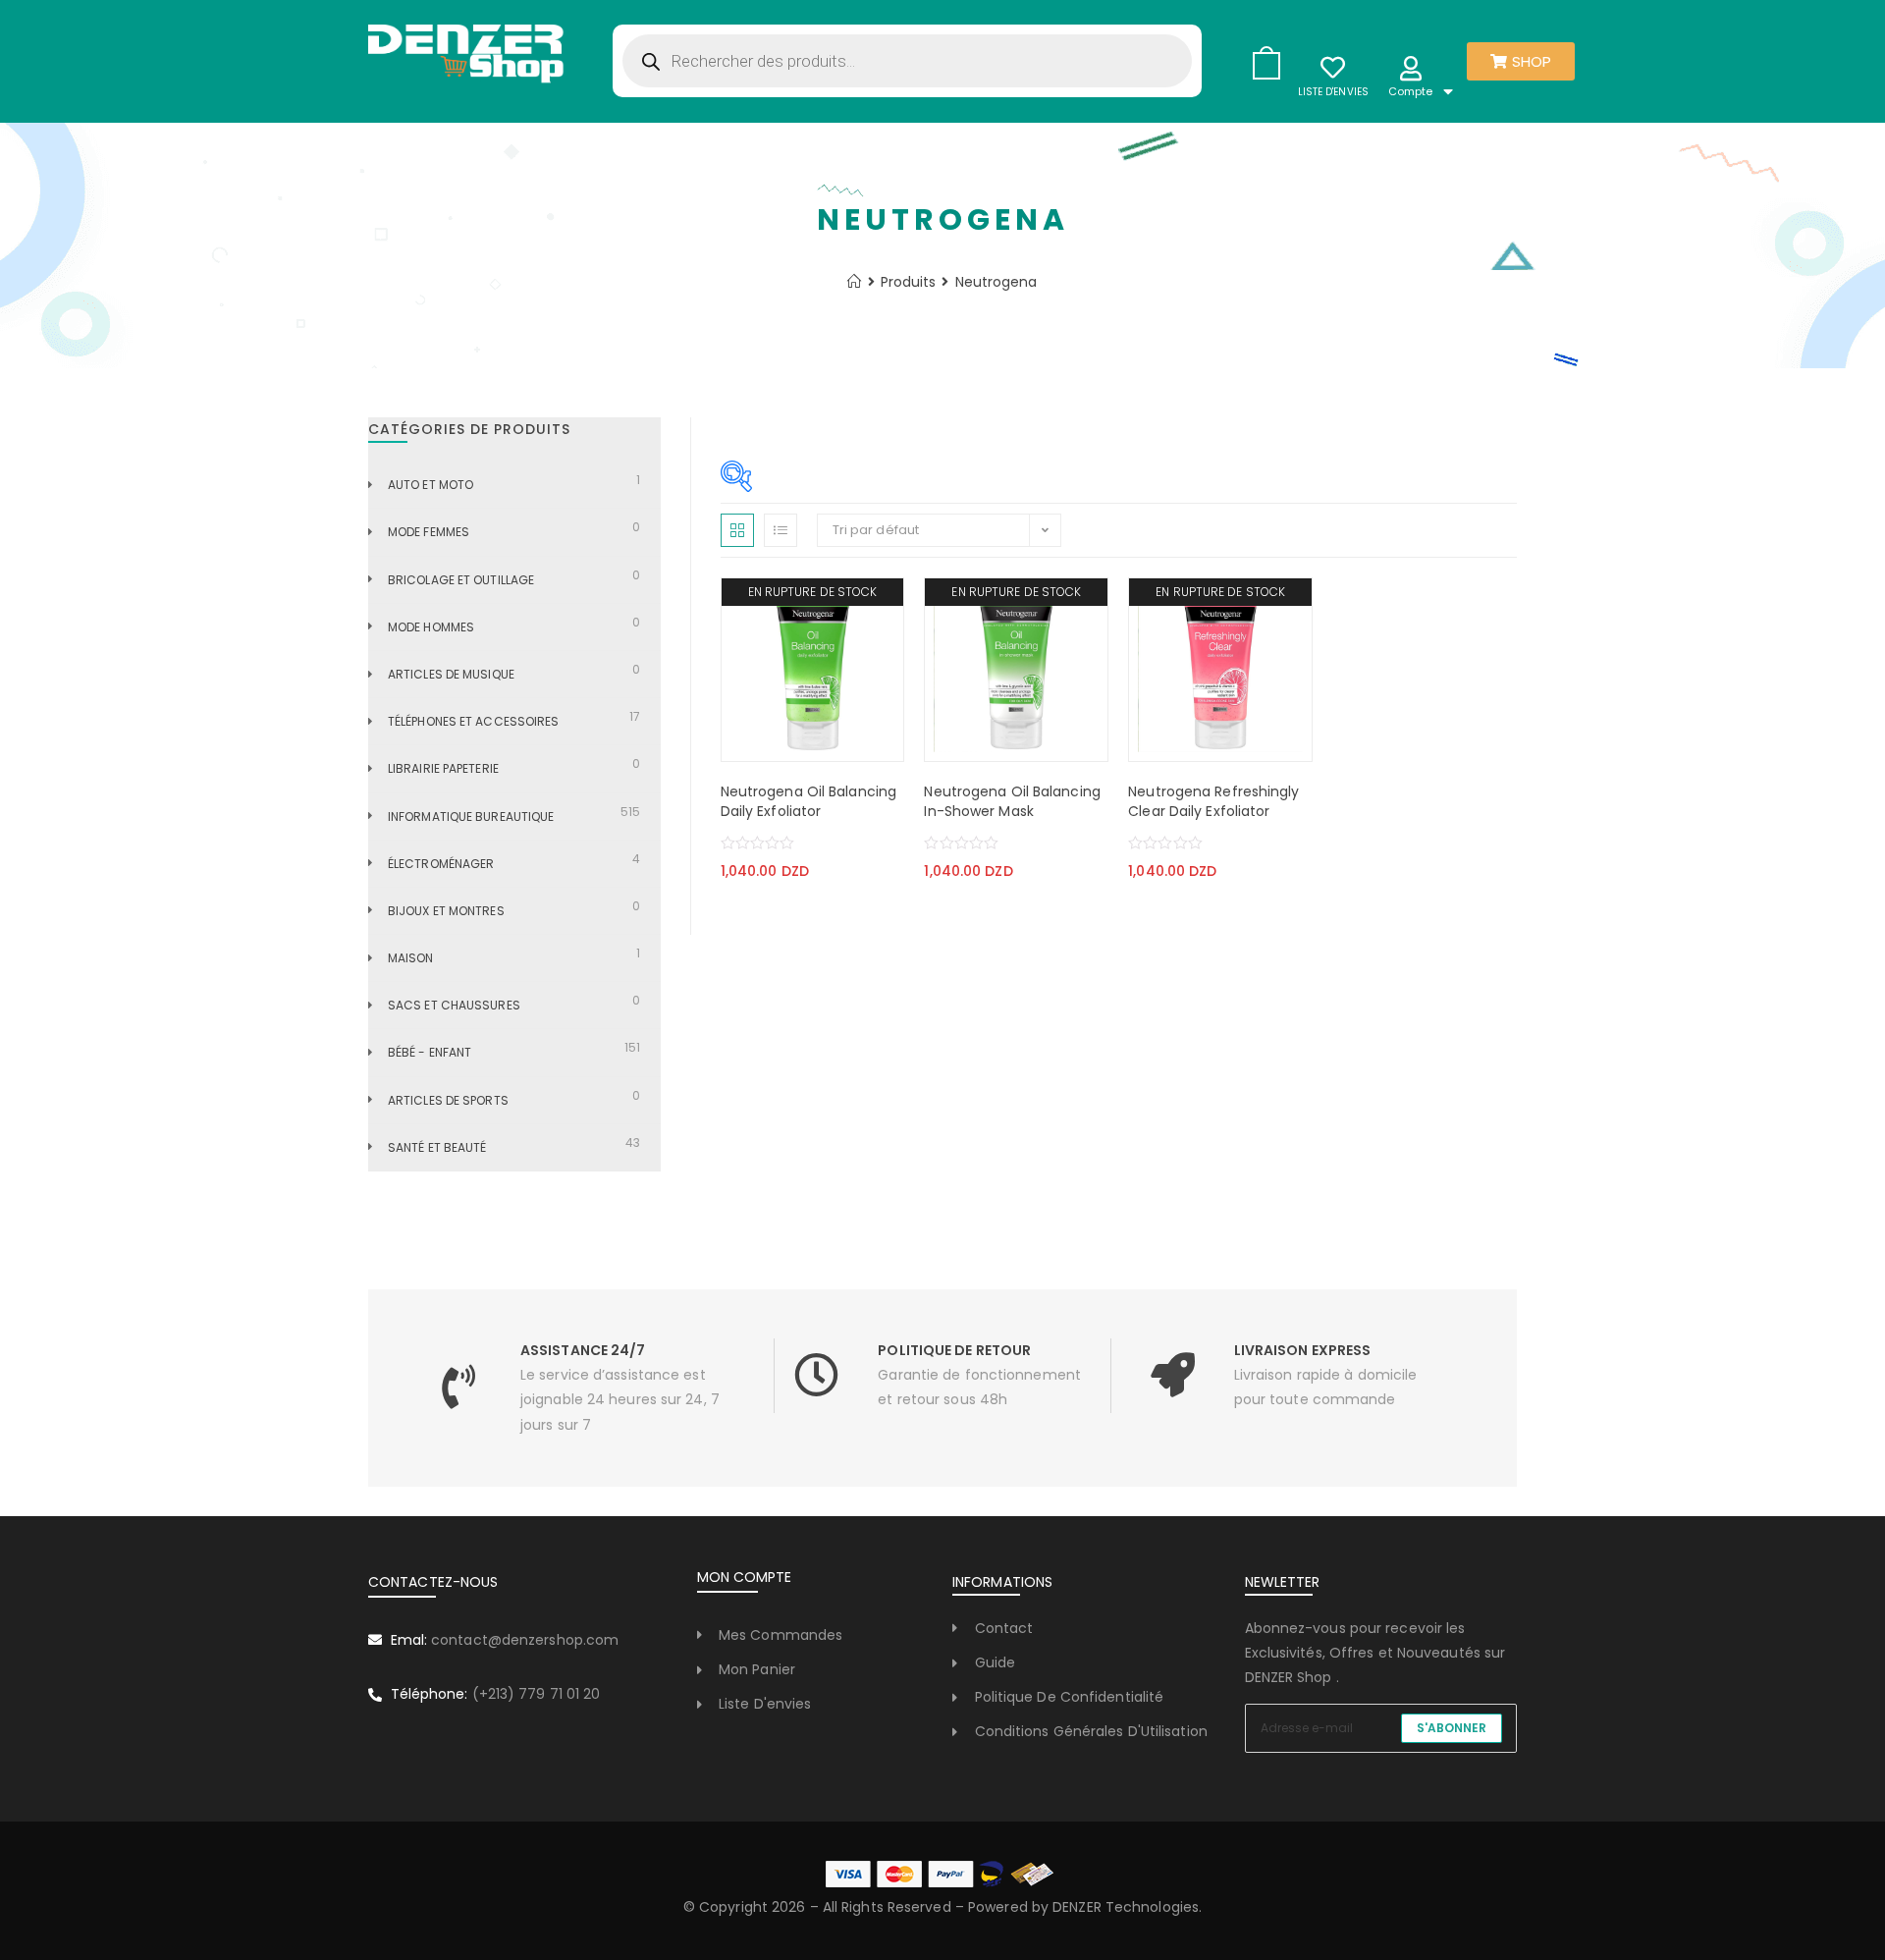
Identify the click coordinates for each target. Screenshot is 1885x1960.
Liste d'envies (1333, 92)
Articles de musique (451, 674)
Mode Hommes (431, 627)
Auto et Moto (431, 485)
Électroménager (441, 864)
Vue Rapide (865, 741)
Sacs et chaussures (454, 1005)
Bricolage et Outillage (461, 580)
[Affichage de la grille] (737, 530)
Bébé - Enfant (430, 1052)
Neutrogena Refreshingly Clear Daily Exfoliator (1213, 801)
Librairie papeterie (443, 768)
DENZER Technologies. (1127, 1907)
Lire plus (760, 741)
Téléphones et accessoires (474, 721)
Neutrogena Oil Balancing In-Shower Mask (1012, 801)
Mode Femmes (429, 532)
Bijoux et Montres (446, 911)
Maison (411, 958)
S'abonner (1452, 1728)
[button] (813, 741)
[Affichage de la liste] (781, 530)
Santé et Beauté (437, 1147)
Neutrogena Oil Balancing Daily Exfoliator (808, 801)
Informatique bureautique (471, 817)
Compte (1411, 91)
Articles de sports (448, 1100)
